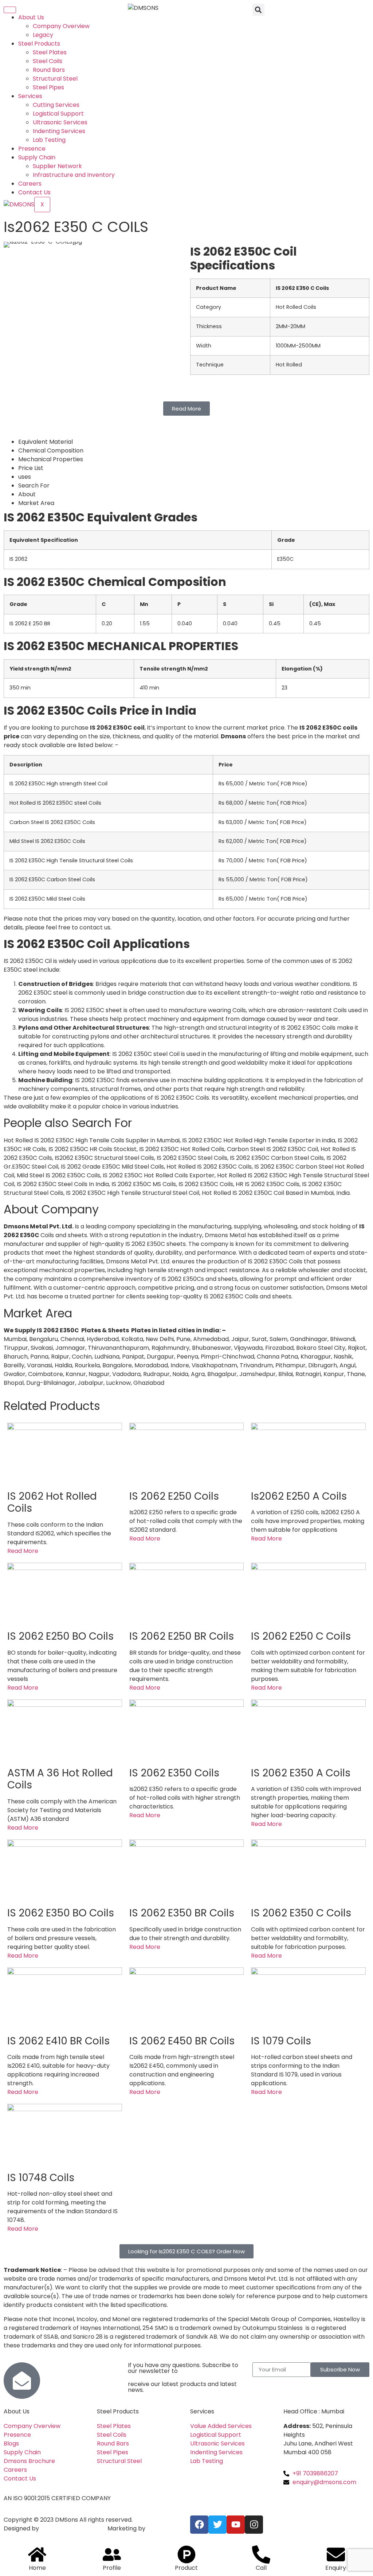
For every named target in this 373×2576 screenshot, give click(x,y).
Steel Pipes (48, 87)
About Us (31, 17)
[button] (258, 10)
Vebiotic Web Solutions (73, 2528)
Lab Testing (49, 140)
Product (186, 2568)
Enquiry (336, 2568)
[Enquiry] (336, 2554)
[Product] (186, 2554)
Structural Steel (55, 79)
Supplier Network (57, 166)
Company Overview (61, 26)
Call (261, 2568)
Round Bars (49, 70)
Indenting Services (59, 131)
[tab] (194, 442)
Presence (32, 149)
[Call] (261, 2554)
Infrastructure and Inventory (74, 175)
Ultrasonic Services (60, 122)
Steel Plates (50, 52)
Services (30, 96)
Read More (23, 1551)
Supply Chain (37, 157)
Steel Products (39, 44)
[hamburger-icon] (10, 10)
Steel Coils (48, 61)
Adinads (158, 2528)
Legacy (43, 35)
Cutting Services (56, 105)
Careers (30, 184)
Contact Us (34, 192)
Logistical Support (58, 114)
